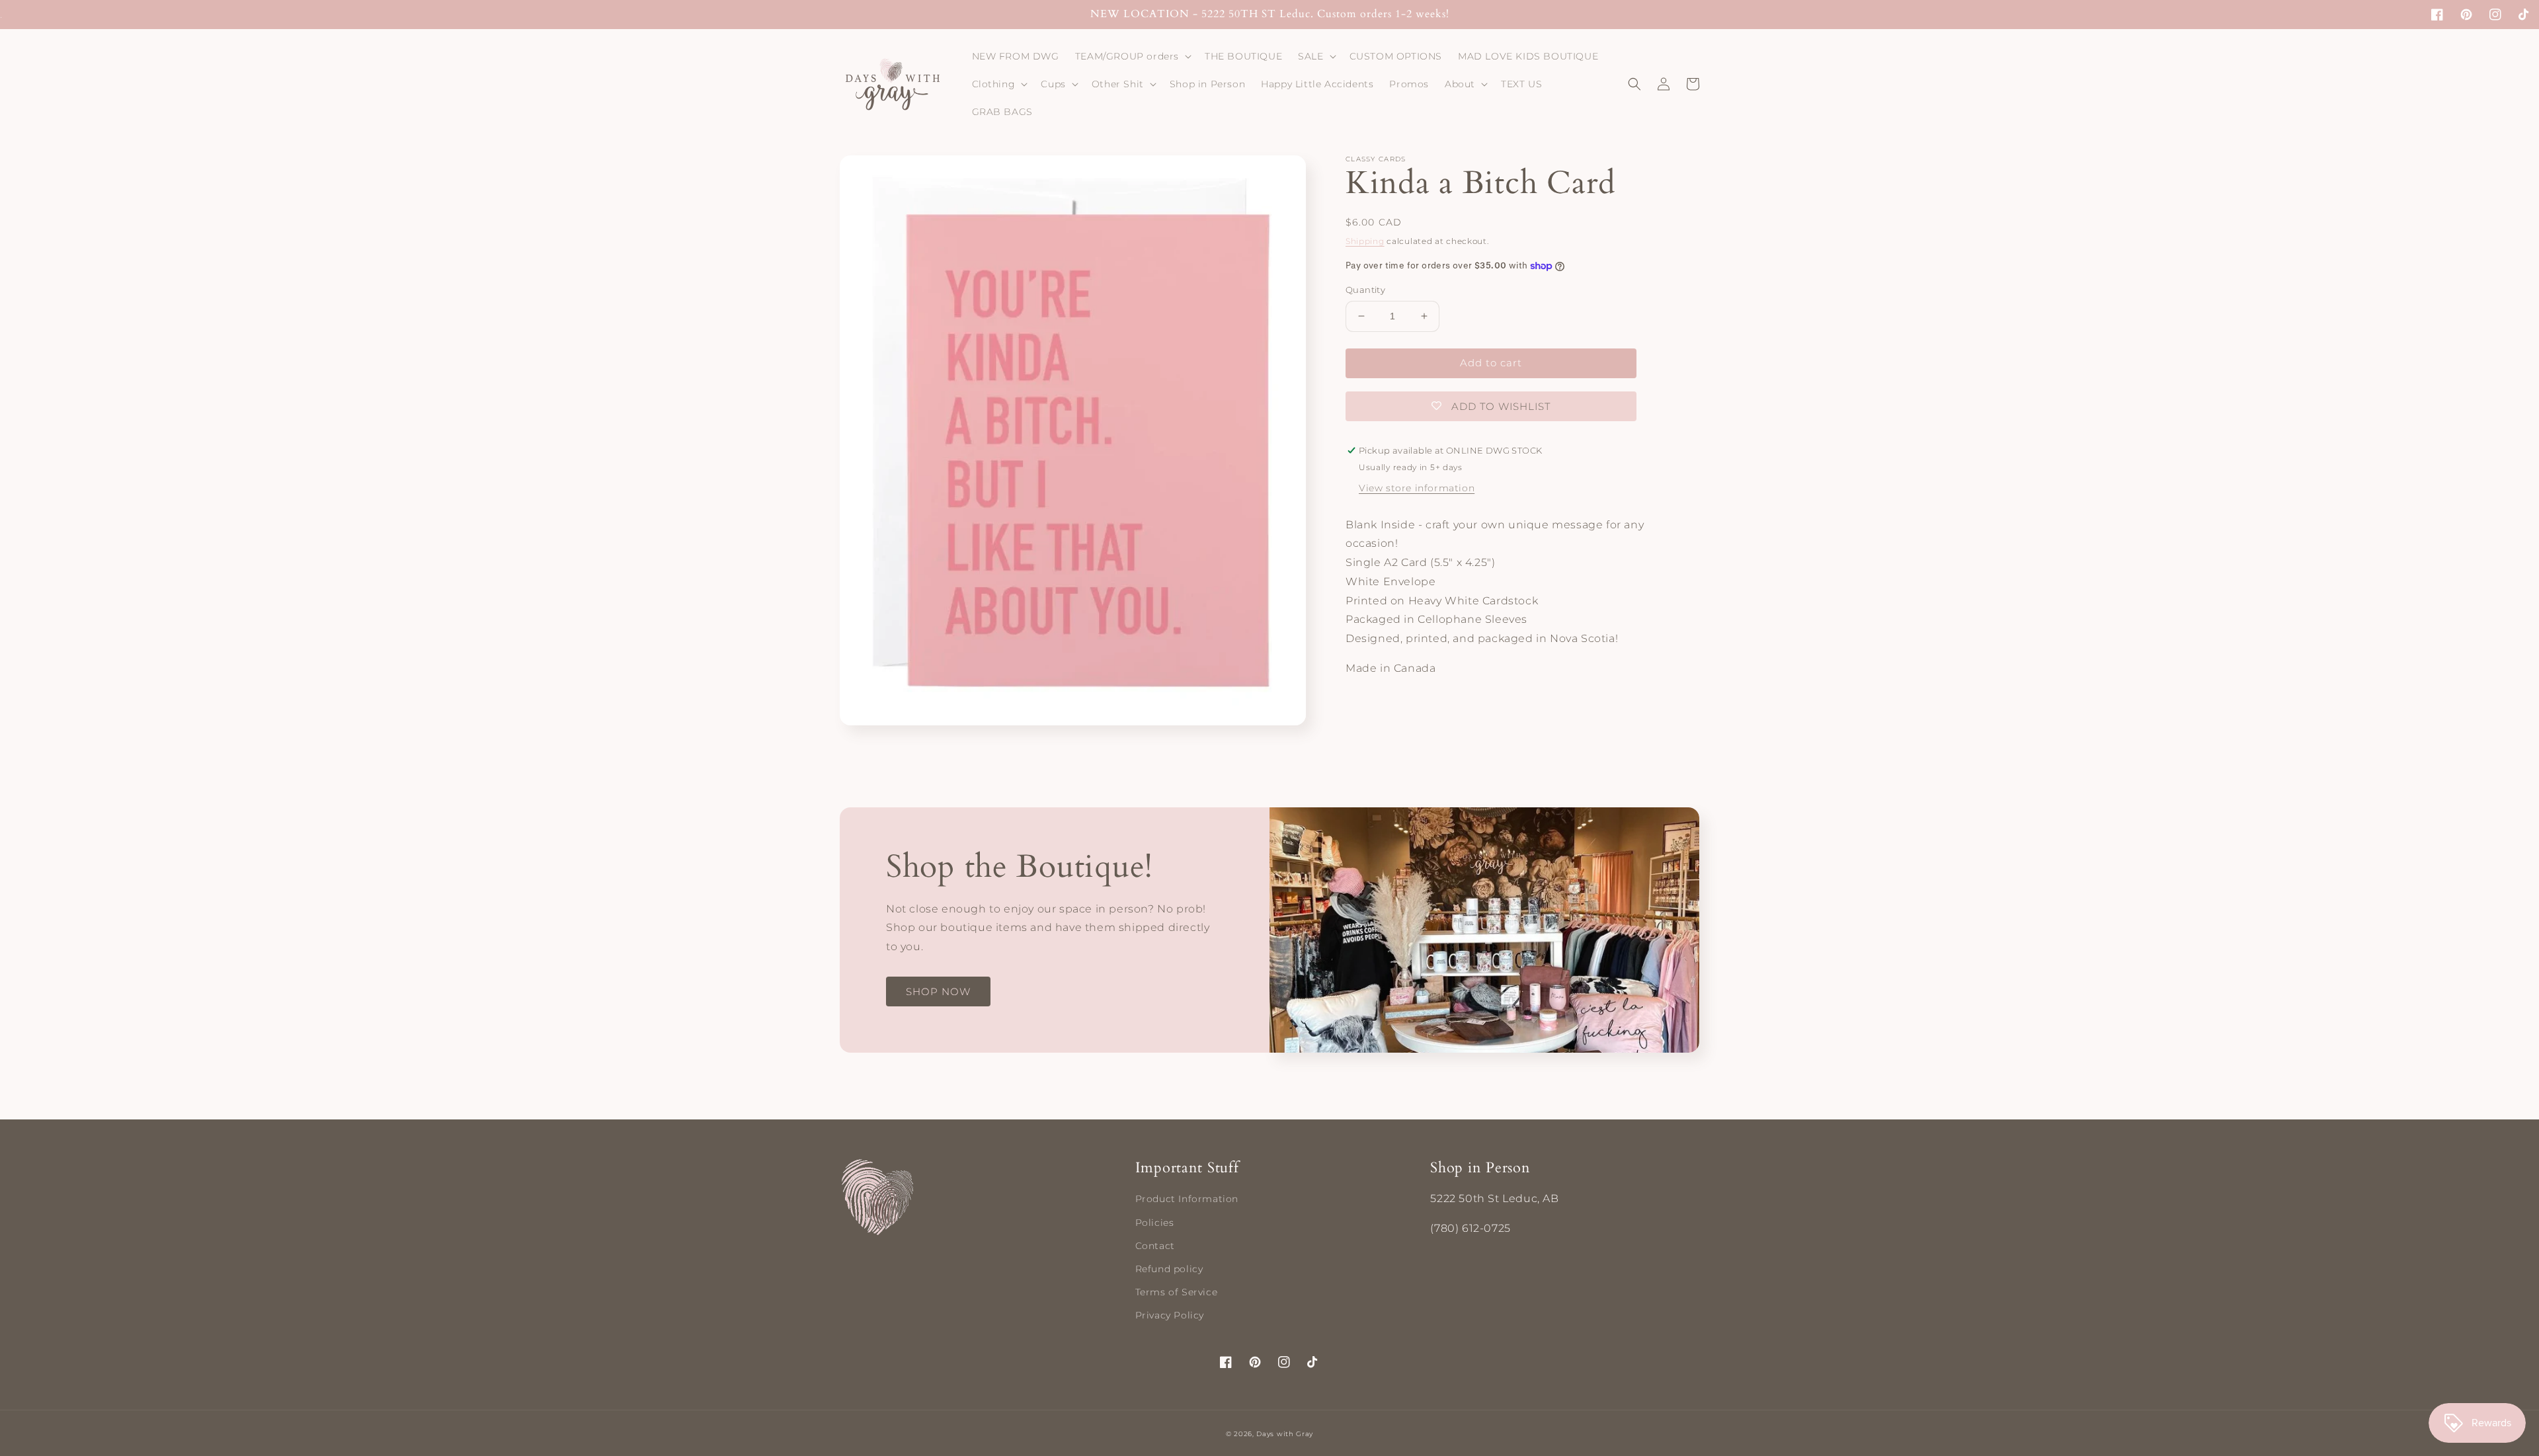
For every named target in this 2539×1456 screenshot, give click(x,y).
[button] (1132, 56)
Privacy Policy (1170, 1315)
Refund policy (1169, 1269)
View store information (1417, 488)
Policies (1155, 1223)
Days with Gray (1285, 1434)
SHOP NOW (938, 991)
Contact (1155, 1246)
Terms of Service (1177, 1292)
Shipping (1365, 241)
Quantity (1365, 290)
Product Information (1187, 1199)
